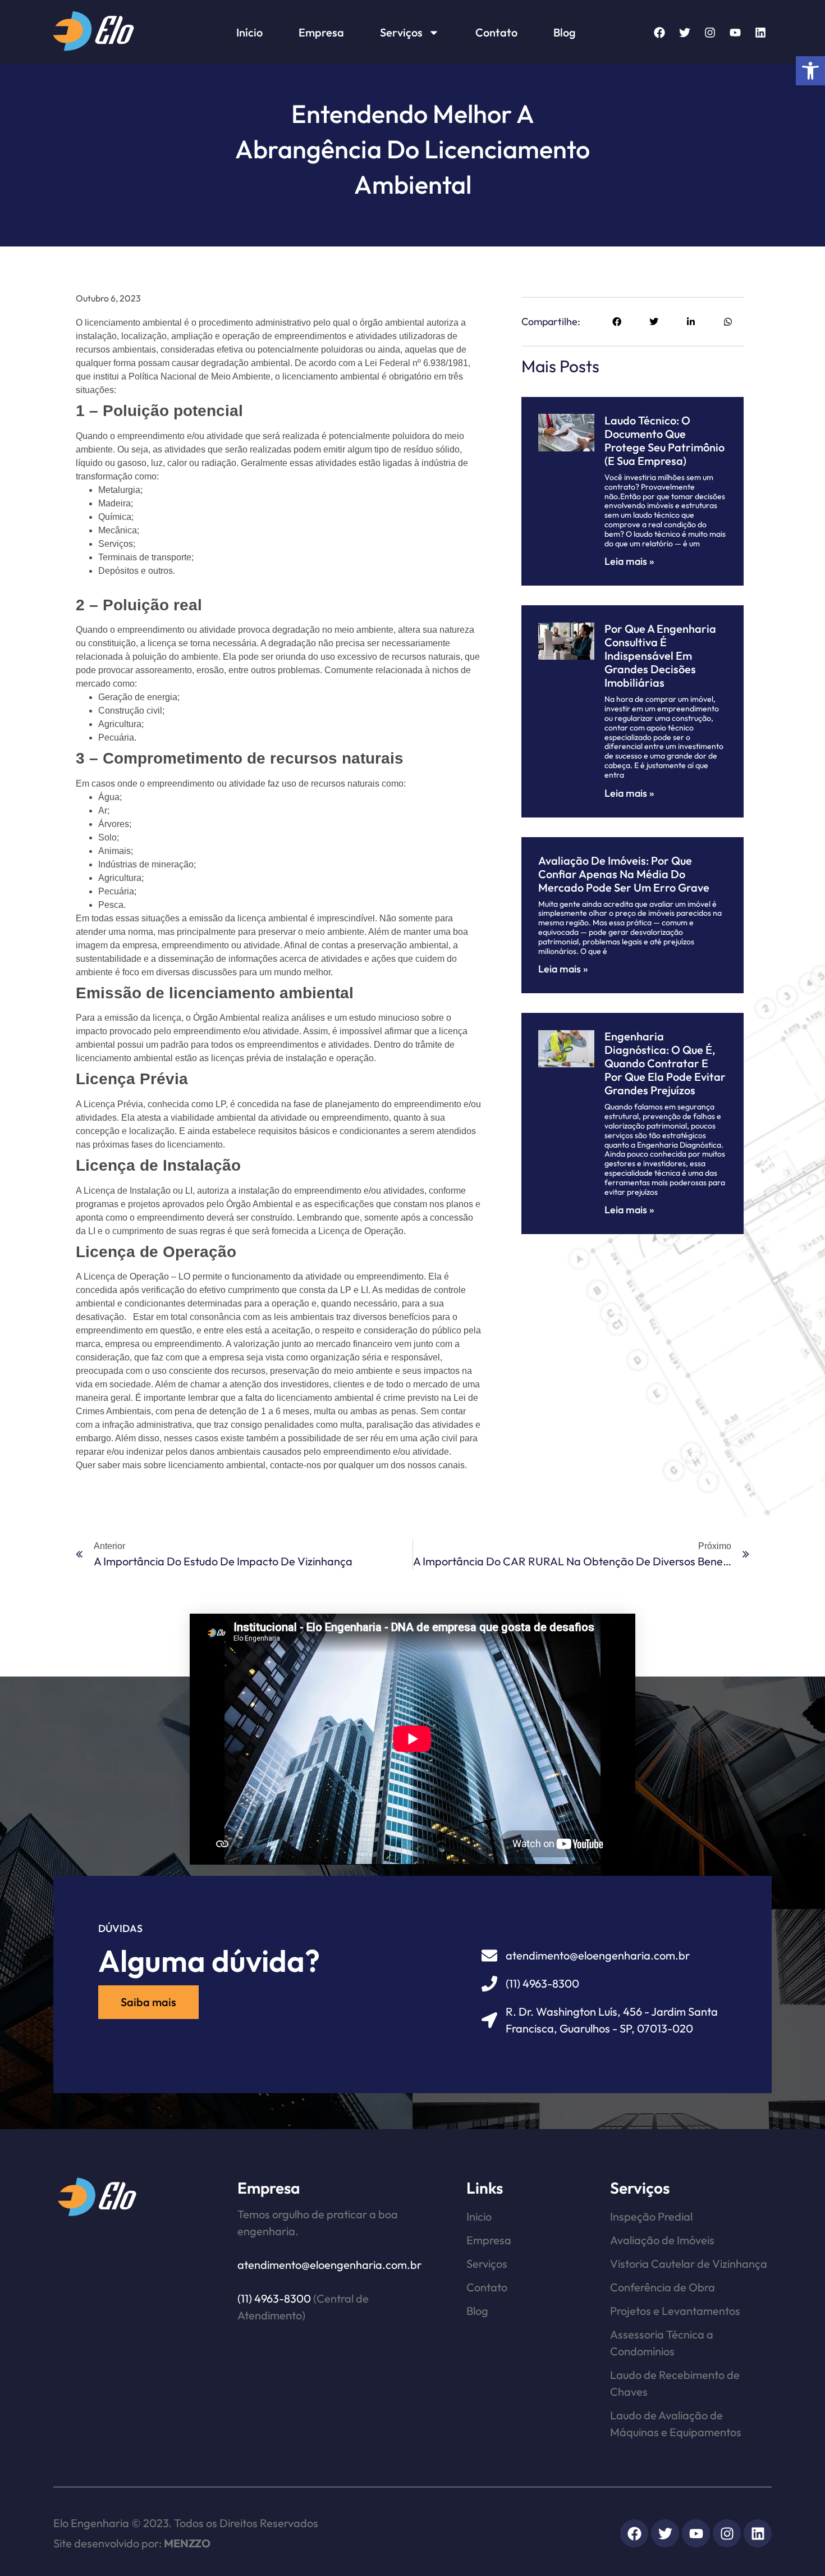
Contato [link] (496, 32)
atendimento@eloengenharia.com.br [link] (329, 2265)
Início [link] (249, 32)
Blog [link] (565, 32)
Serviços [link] (401, 32)
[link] (810, 71)
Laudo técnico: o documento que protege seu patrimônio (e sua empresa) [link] (664, 440)
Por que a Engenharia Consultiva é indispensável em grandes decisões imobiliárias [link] (660, 656)
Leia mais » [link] (629, 561)
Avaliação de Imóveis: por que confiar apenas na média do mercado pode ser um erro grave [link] (624, 874)
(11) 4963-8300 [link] (274, 2298)
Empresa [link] (321, 32)
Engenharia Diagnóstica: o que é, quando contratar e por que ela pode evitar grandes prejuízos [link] (665, 1063)
